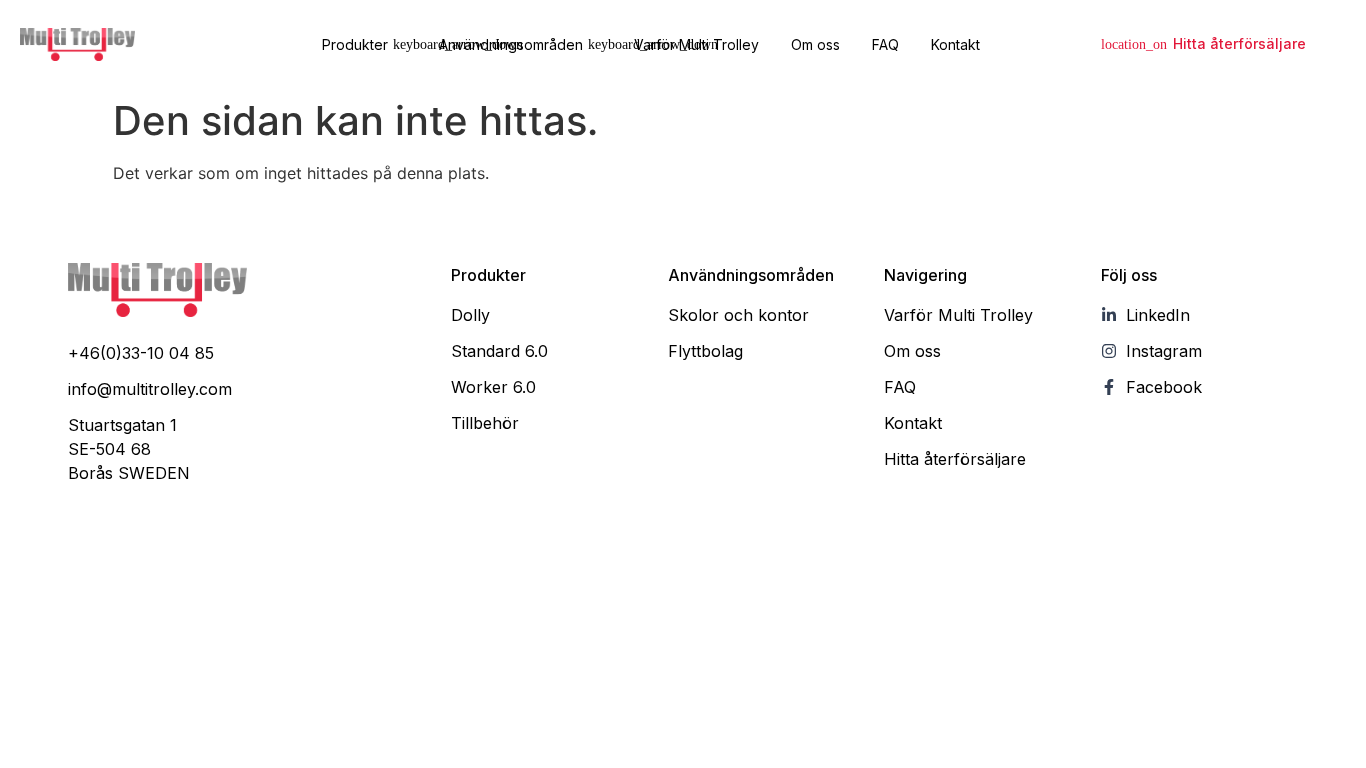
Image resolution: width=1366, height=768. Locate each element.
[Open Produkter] (400, 44)
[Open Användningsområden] (595, 44)
